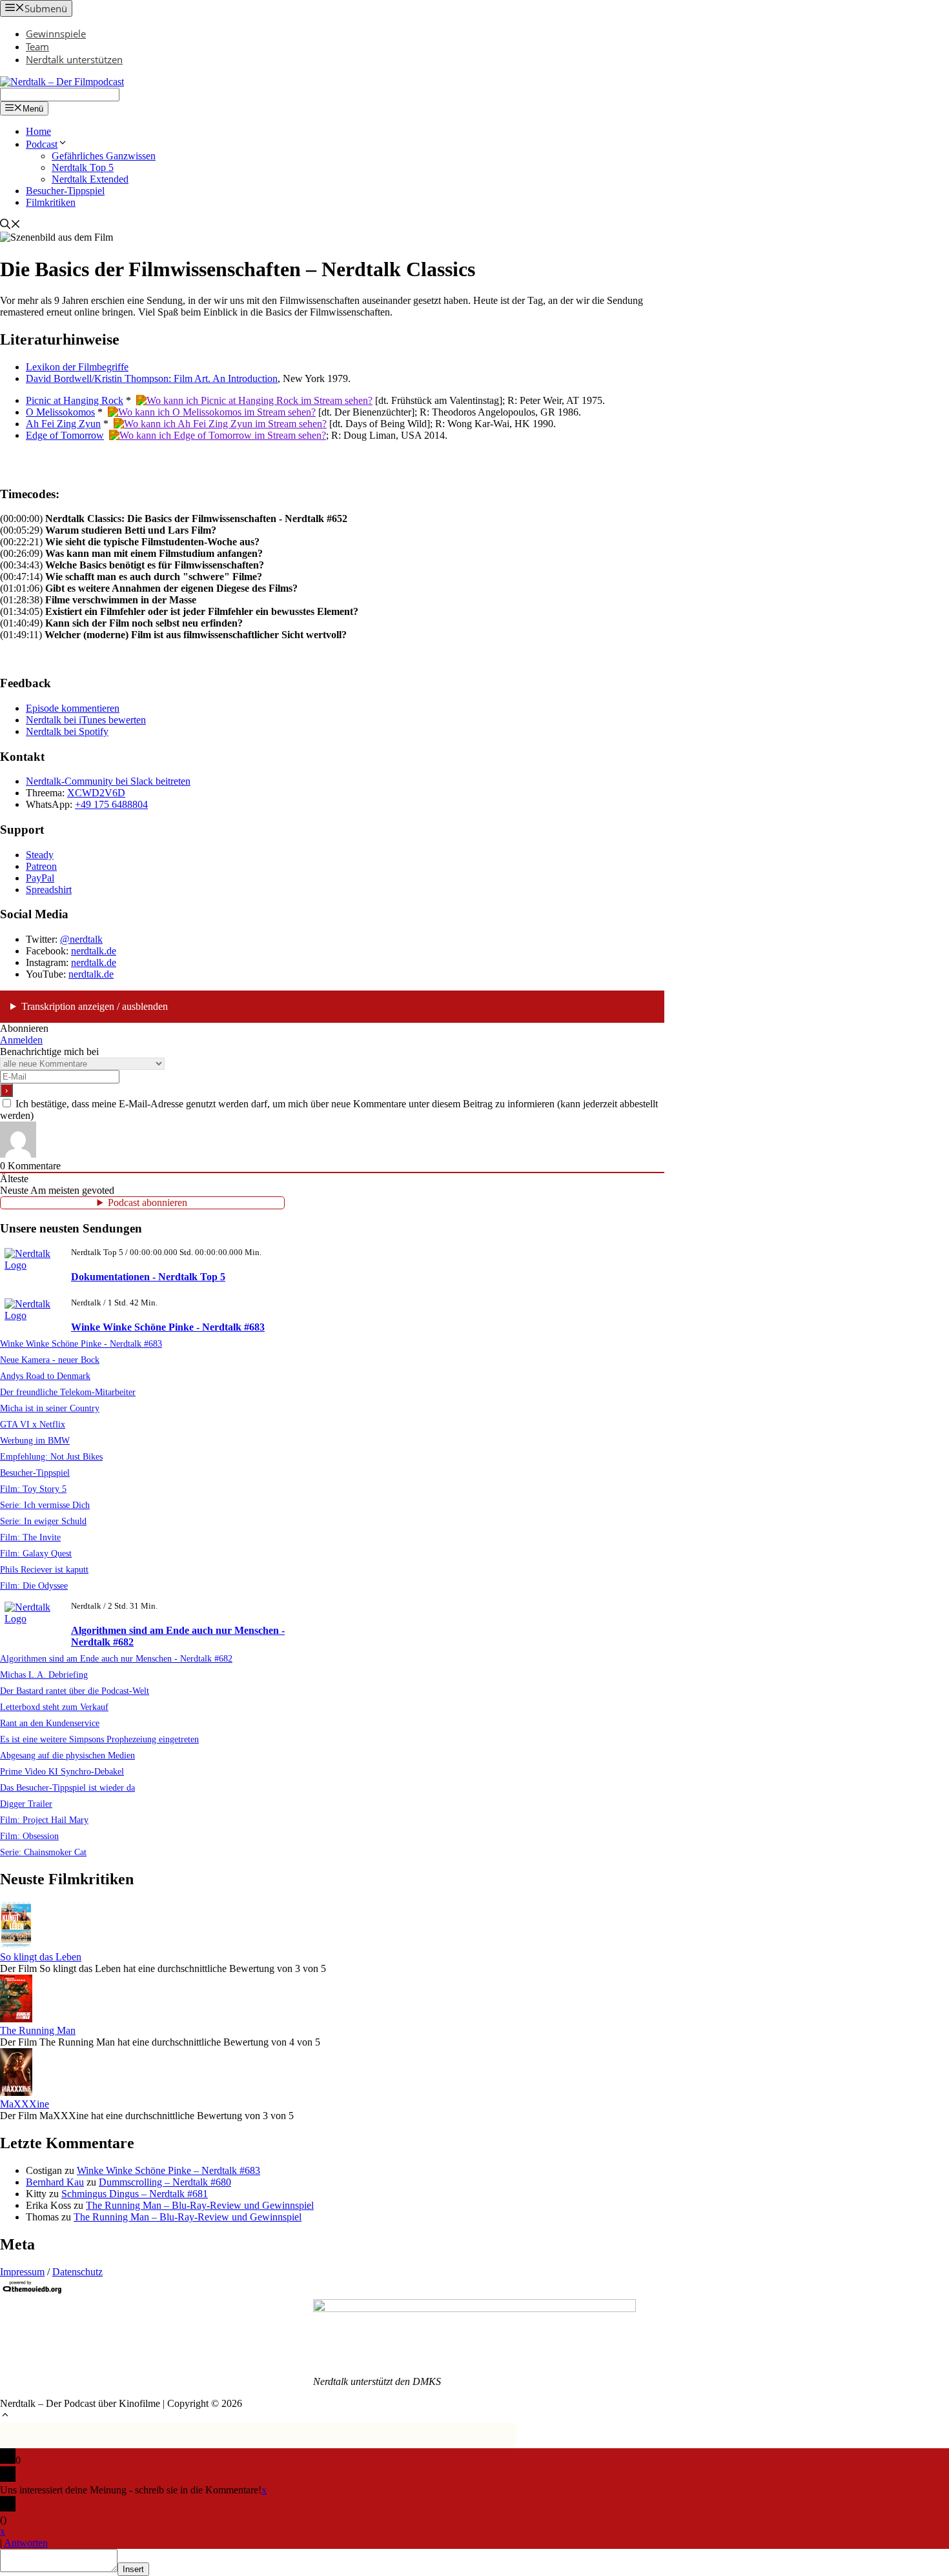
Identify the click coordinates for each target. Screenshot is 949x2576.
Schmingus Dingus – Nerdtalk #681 (135, 2194)
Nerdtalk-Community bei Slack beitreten (108, 781)
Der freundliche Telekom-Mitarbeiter (68, 1392)
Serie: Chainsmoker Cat (43, 1852)
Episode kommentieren (73, 708)
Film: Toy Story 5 (33, 1489)
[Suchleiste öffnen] (10, 226)
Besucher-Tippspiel (65, 191)
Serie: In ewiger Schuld (43, 1521)
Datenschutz (77, 2272)
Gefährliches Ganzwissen (104, 156)
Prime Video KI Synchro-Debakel (62, 1771)
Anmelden (21, 1040)
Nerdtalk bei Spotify (67, 731)
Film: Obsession (29, 1836)
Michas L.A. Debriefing (44, 1675)
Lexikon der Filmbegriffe (77, 367)
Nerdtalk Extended (90, 179)
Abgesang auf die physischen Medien (67, 1755)
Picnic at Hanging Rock (75, 400)
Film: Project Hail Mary (44, 1820)
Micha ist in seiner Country (50, 1408)
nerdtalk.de (94, 951)
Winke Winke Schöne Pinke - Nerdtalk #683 (168, 1327)
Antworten (26, 2543)
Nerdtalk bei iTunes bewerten (86, 720)
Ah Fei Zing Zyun (63, 424)
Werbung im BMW (35, 1440)
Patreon (41, 866)
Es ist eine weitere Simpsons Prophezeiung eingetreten (99, 1739)
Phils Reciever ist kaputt (44, 1569)
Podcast (42, 144)
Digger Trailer (26, 1804)
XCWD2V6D (96, 793)
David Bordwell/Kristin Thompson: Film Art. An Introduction (152, 378)
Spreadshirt (49, 890)
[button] (5, 2416)
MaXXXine (25, 2104)
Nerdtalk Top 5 (83, 167)
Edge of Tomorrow (65, 435)
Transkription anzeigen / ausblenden (95, 1006)
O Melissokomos (60, 412)
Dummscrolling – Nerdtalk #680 (165, 2182)
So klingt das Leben (41, 1957)
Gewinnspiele (56, 34)
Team (37, 46)
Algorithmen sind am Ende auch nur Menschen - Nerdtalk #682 (116, 1658)
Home (38, 131)
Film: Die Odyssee (34, 1585)
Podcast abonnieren (148, 1202)
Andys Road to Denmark (45, 1376)
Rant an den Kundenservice (50, 1723)
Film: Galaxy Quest (36, 1553)
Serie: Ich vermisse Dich (45, 1505)
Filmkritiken (51, 202)
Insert (133, 2569)
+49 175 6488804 (111, 804)
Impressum (22, 2272)
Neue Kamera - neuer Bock (50, 1360)
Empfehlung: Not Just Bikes (51, 1456)
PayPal (40, 878)
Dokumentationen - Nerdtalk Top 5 (148, 1277)
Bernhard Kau (55, 2182)
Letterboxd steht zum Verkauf (54, 1707)
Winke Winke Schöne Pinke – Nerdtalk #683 (168, 2170)
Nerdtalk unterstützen (74, 59)
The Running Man (38, 2030)
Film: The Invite (30, 1537)
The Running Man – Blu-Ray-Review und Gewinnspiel (200, 2205)
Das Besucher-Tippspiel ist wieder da (67, 1787)
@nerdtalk (81, 939)
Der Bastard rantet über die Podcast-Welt (75, 1691)
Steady (40, 855)
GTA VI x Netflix (33, 1424)
